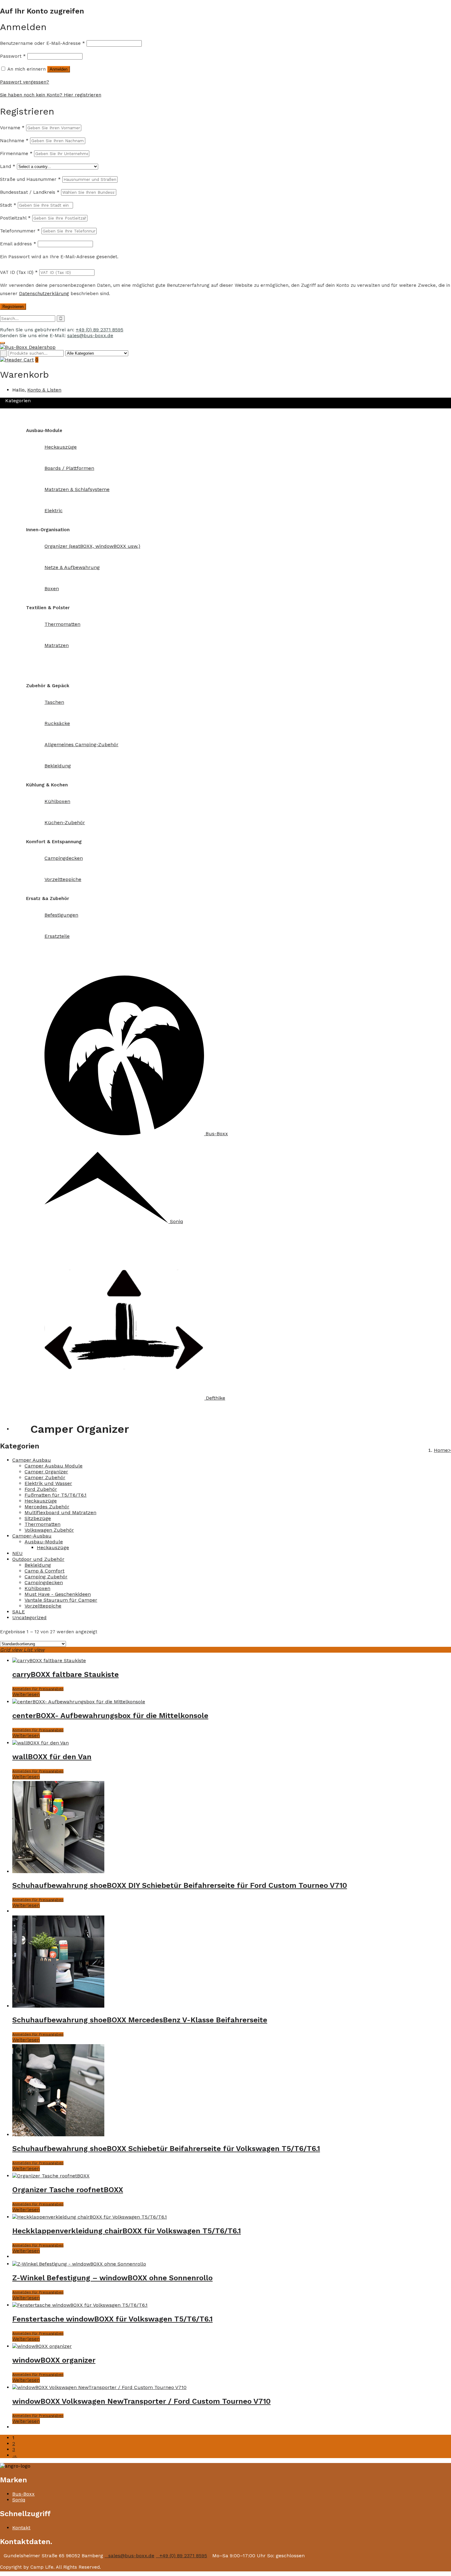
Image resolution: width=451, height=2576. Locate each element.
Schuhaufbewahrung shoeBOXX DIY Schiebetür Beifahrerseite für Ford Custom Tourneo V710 (180, 1885)
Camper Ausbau (32, 1460)
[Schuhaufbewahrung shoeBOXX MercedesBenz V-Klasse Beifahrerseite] (58, 2006)
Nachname (14, 141)
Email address (18, 244)
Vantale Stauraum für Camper (61, 1600)
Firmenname (16, 154)
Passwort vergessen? (25, 82)
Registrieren (13, 307)
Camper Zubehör (45, 1477)
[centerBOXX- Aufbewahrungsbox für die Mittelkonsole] (79, 1702)
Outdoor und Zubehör (38, 1559)
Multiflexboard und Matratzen (60, 1512)
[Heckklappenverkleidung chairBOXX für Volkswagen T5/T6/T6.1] (90, 2217)
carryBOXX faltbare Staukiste (66, 1674)
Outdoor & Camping (42, 674)
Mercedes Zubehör (47, 1507)
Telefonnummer (20, 231)
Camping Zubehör (46, 1577)
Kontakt (21, 1429)
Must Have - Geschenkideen (58, 1594)
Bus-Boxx (23, 2494)
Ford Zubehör (41, 1489)
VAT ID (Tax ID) (20, 272)
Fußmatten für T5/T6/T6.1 (56, 1495)
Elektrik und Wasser (48, 1483)
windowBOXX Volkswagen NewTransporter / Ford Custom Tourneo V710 (141, 2401)
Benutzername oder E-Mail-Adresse (42, 43)
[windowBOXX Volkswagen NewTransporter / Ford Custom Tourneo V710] (99, 2387)
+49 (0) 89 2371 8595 (100, 330)
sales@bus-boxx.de (90, 335)
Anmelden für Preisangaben (38, 1689)
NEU (17, 1553)
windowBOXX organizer (54, 2360)
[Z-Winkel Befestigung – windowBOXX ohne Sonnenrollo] (79, 2264)
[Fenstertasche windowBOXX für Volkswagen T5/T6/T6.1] (80, 2305)
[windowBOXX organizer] (42, 2346)
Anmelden (59, 69)
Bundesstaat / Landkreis (30, 192)
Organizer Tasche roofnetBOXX (68, 2190)
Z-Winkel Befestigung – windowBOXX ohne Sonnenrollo (112, 2278)
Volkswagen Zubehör (49, 1530)
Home (441, 1450)
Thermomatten (42, 1524)
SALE (19, 1612)
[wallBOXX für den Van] (40, 1743)
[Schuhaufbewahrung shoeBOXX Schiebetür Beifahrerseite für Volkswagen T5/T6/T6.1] (58, 2135)
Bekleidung (38, 1565)
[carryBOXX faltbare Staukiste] (49, 1660)
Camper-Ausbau (38, 419)
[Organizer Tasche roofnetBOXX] (51, 2176)
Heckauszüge (41, 1501)
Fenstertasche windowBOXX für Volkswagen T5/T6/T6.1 (112, 2319)
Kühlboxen (37, 1588)
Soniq (19, 2500)
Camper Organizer (46, 1472)
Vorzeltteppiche (43, 1606)
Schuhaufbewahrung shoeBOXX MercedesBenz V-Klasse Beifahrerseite (140, 2020)
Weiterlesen (26, 1694)
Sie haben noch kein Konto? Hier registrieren (51, 95)
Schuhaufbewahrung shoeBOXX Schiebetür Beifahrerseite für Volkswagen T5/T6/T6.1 (166, 2149)
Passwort (13, 56)
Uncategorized (29, 1617)
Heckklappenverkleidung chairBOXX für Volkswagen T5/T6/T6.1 (127, 2231)
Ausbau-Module (44, 1542)
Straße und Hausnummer (30, 179)
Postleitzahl (15, 218)
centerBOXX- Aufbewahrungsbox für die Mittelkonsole (110, 1716)
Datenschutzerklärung (44, 294)
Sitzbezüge (38, 1518)
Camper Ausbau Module (54, 1466)
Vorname (12, 128)
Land (8, 166)
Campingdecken (44, 1582)
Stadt (8, 205)
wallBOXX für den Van (52, 1757)
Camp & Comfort (44, 1571)
